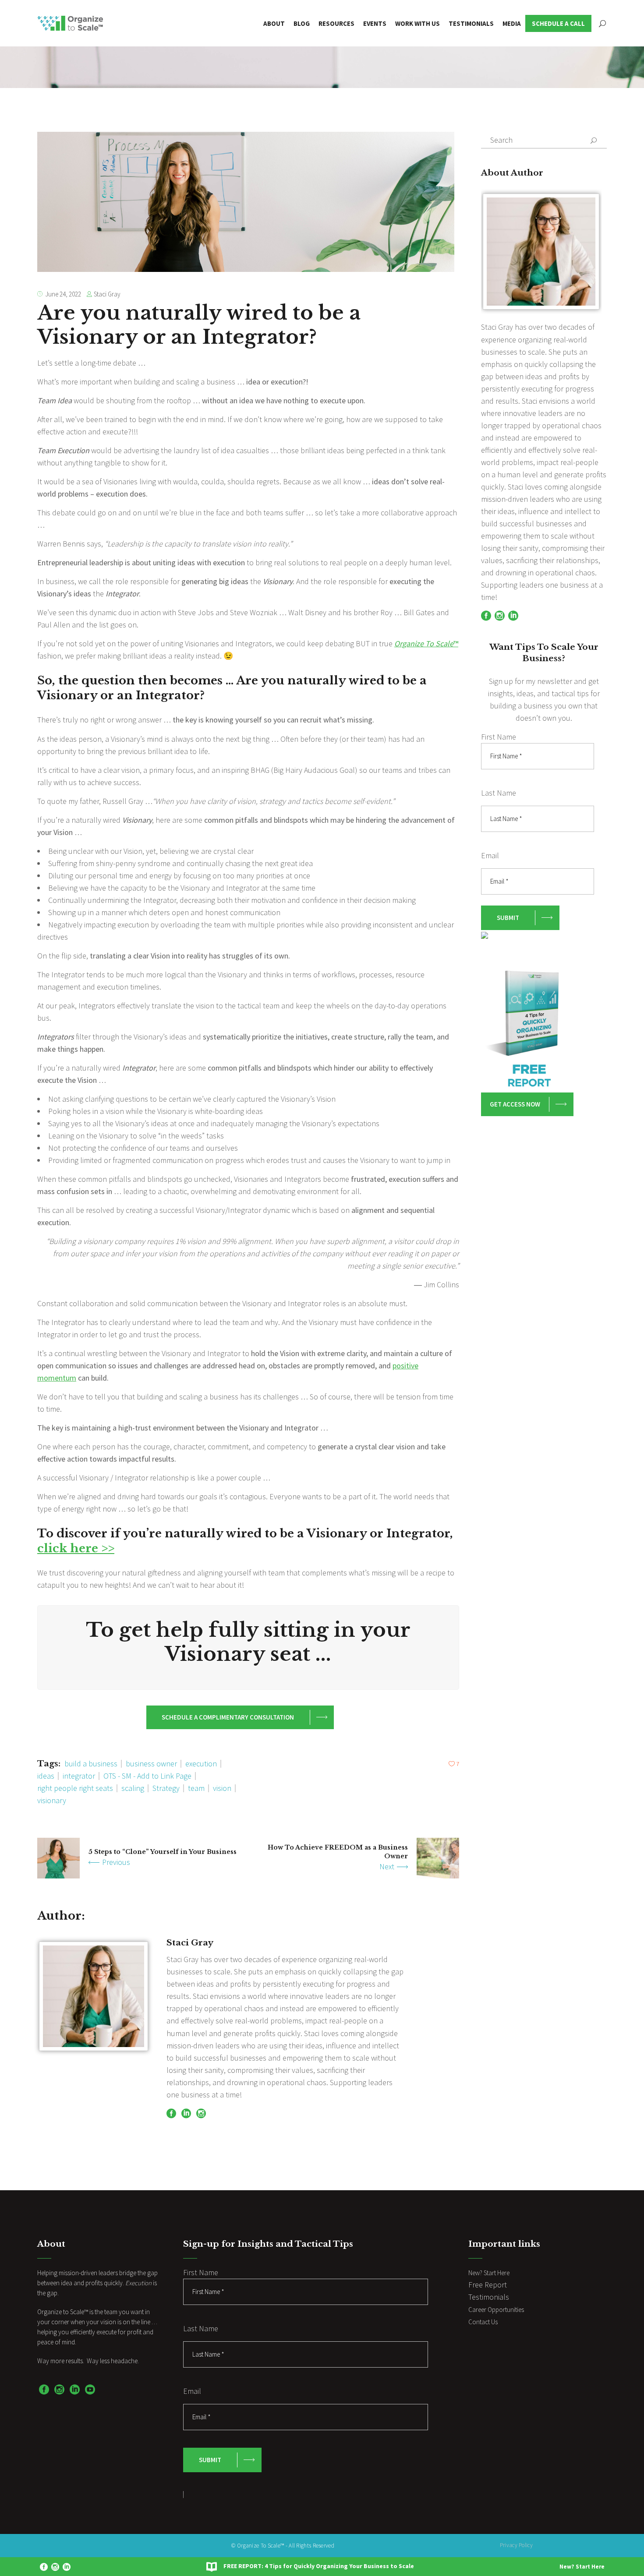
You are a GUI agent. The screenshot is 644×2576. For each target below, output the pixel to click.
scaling (133, 1788)
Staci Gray (107, 294)
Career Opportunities (496, 2310)
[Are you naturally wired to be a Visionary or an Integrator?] (94, 1996)
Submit (508, 918)
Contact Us (483, 2322)
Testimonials (489, 2297)
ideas (46, 1776)
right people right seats (75, 1788)
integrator (79, 1776)
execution (201, 1764)
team (196, 1788)
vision (222, 1788)
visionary (52, 1800)
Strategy (166, 1788)
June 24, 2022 (63, 294)
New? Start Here (582, 2567)
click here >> (76, 1548)
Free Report (488, 2285)
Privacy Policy (516, 2545)
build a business (91, 1764)
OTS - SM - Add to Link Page (147, 1776)
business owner (151, 1764)
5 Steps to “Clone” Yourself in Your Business (163, 1852)
